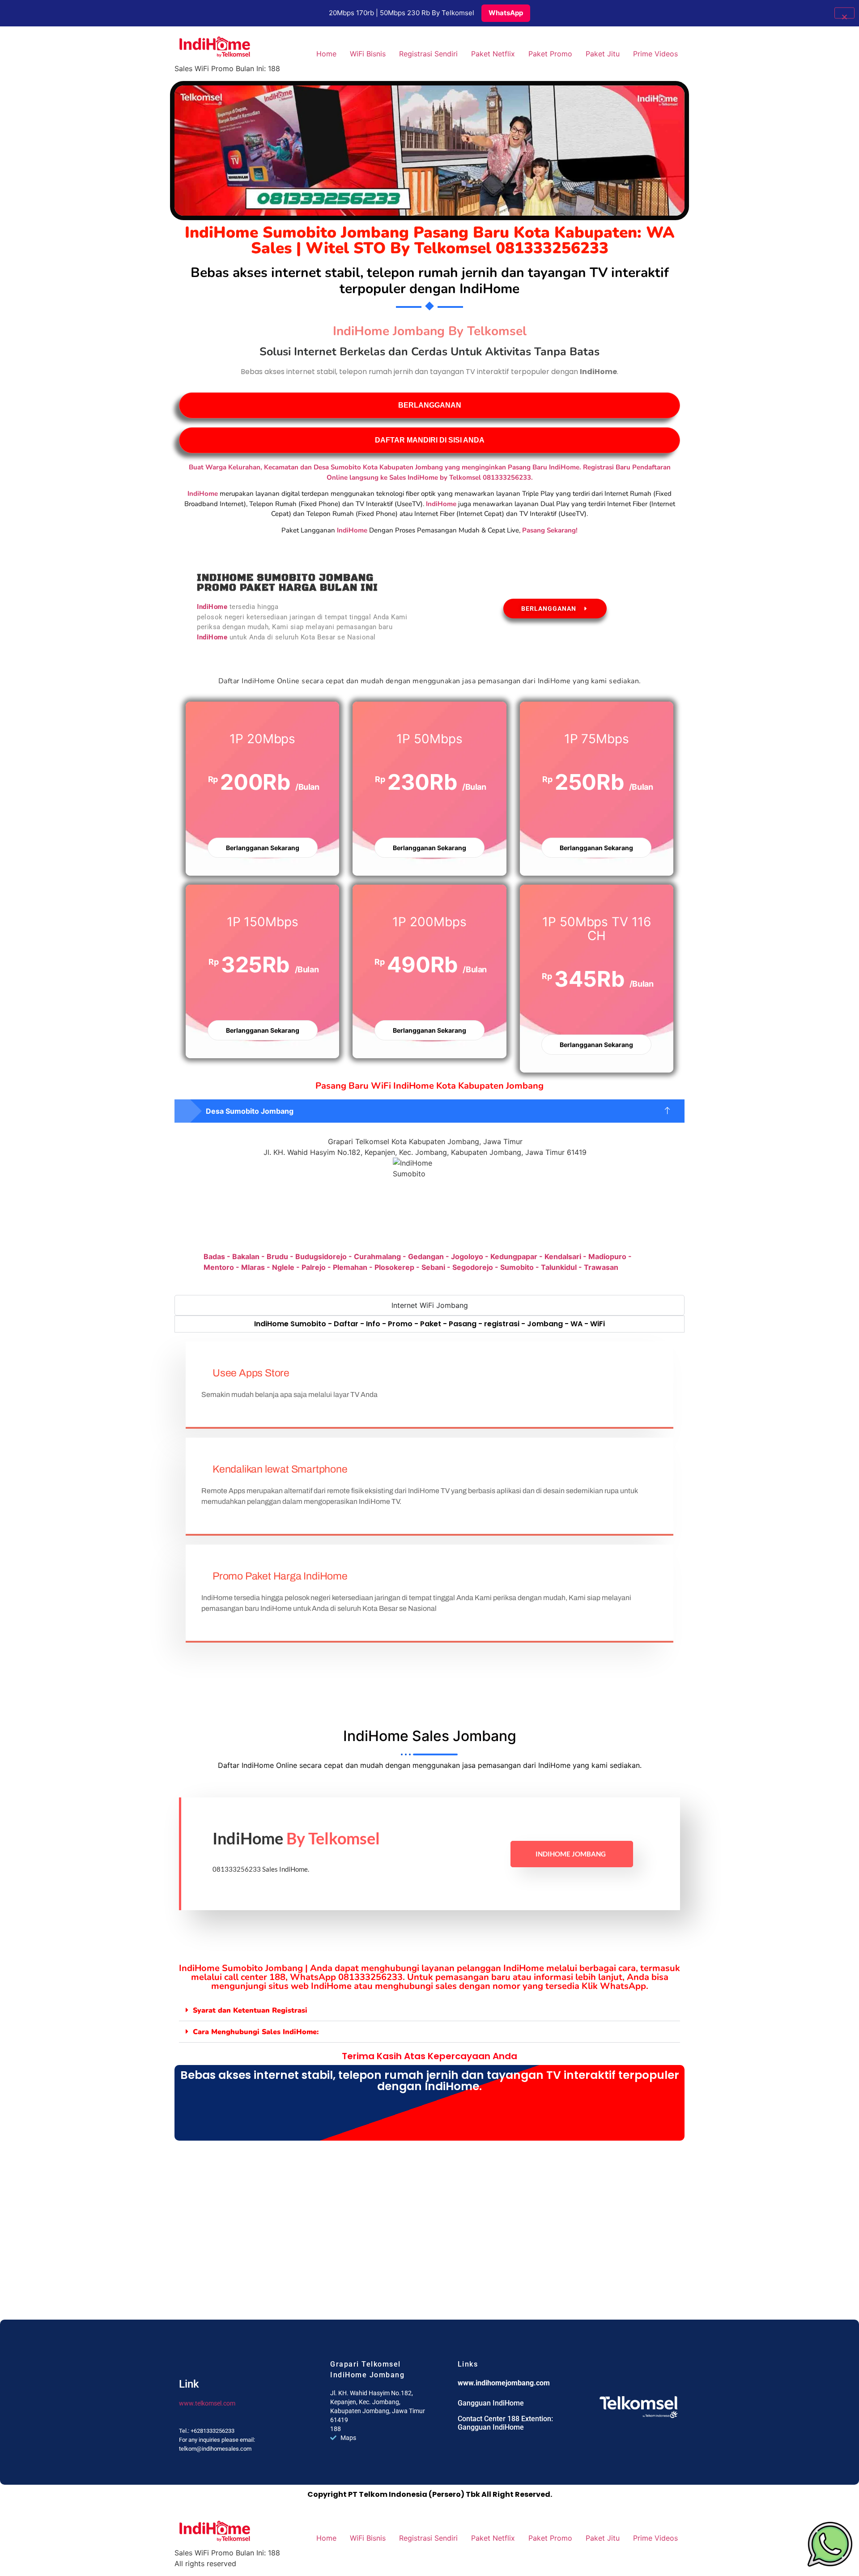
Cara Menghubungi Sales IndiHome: (256, 2032)
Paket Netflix (493, 54)
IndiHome (352, 530)
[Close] (844, 13)
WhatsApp (506, 13)
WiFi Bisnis (368, 54)
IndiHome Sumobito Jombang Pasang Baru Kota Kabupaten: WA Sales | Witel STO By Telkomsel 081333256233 (430, 240)
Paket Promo (550, 54)
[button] (429, 1111)
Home (326, 54)
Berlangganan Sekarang (263, 848)
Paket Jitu (603, 54)
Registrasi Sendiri (428, 54)
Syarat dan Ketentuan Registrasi (250, 2010)
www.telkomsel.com (207, 2403)
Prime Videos (655, 54)
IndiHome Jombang (571, 1854)
